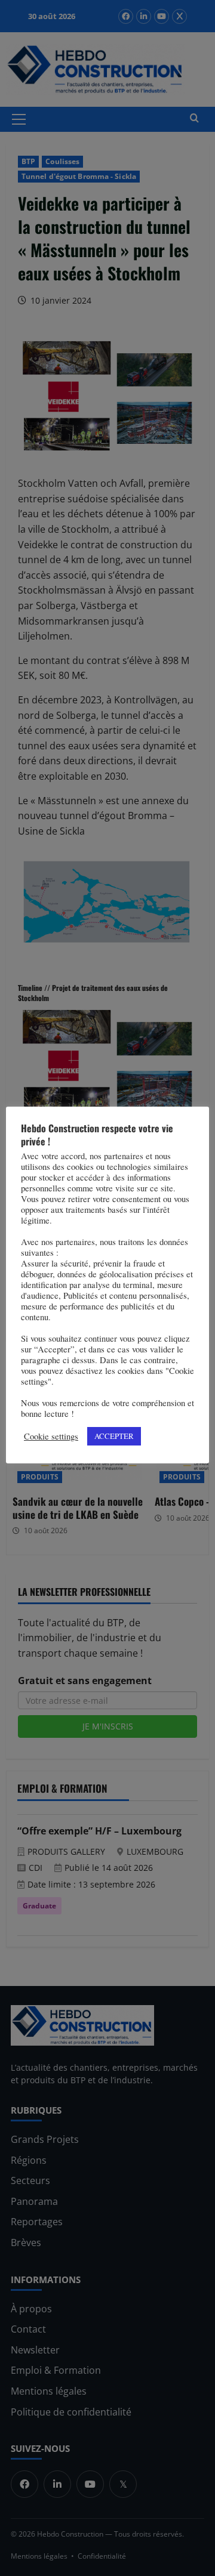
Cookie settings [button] (51, 1437)
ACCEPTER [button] (114, 1436)
